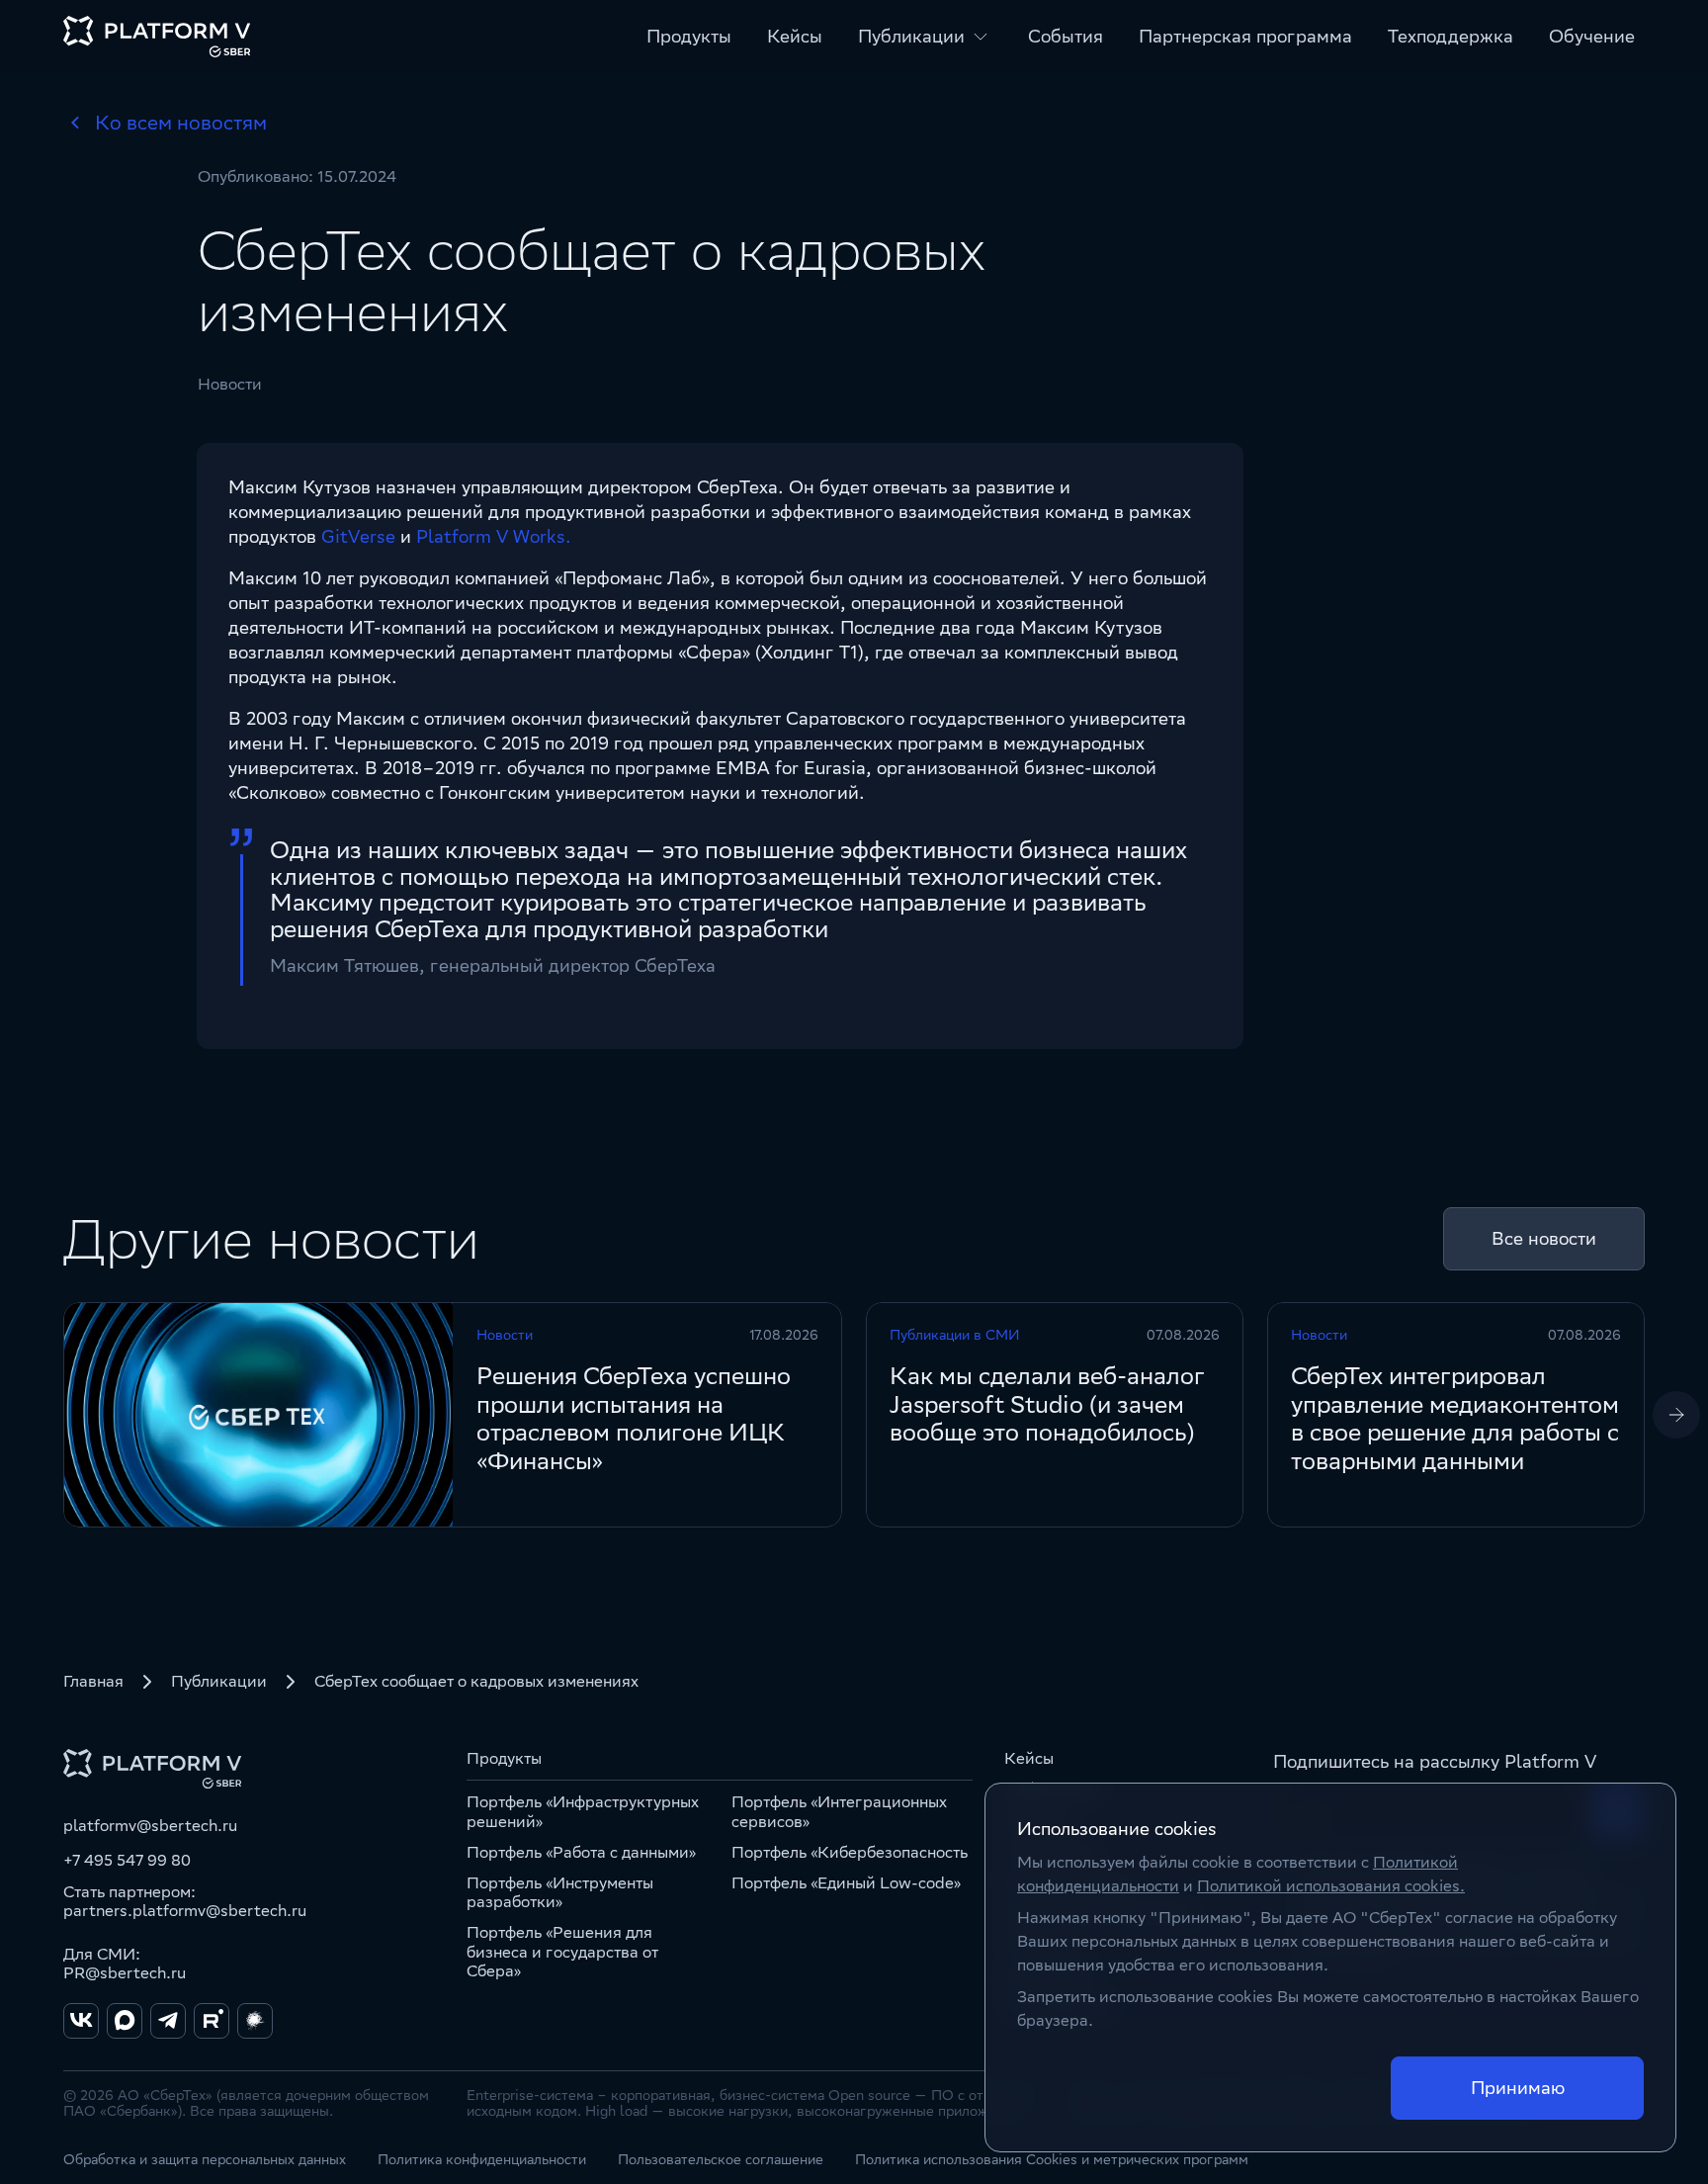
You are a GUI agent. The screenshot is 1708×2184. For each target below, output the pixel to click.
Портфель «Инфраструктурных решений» (583, 1811)
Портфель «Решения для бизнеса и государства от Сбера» (562, 1951)
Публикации (219, 1681)
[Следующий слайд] (1676, 1415)
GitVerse (358, 536)
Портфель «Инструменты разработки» (560, 1892)
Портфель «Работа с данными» (581, 1852)
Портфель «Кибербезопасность (850, 1852)
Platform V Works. (494, 536)
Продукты (689, 36)
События (1066, 36)
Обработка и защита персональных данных (205, 2159)
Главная (93, 1681)
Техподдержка (1451, 36)
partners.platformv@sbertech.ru (185, 1911)
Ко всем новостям (181, 122)
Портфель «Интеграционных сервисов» (839, 1811)
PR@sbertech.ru (125, 1973)
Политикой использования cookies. (1331, 1886)
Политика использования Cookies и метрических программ (1052, 2159)
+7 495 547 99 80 (127, 1860)
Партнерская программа (1245, 36)
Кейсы (795, 36)
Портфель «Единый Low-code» (846, 1883)
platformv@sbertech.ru (150, 1826)
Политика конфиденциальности (482, 2159)
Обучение (1592, 36)
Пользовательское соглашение (721, 2159)
